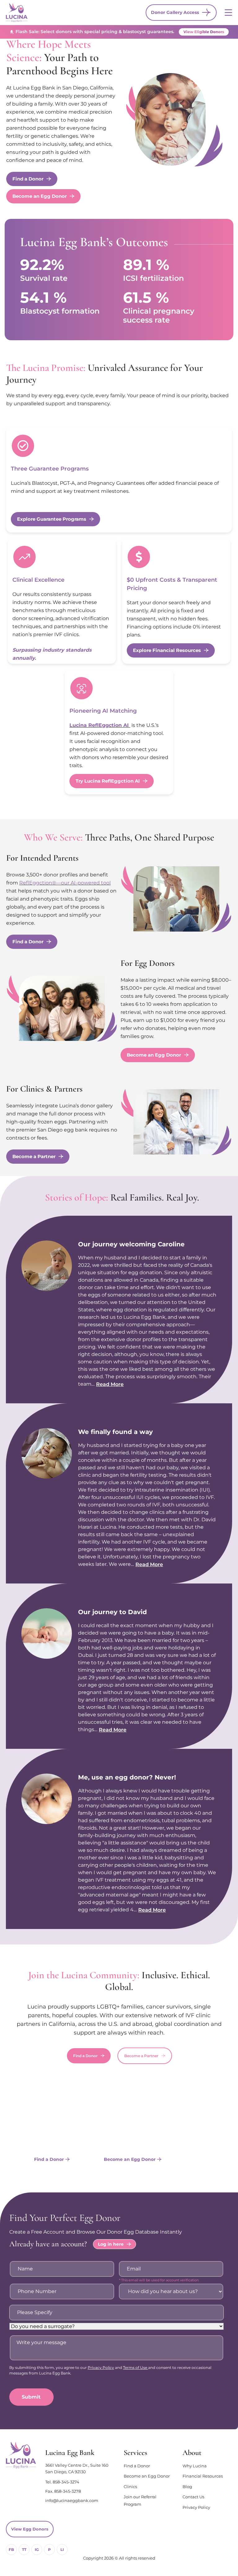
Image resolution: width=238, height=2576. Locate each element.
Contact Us (193, 2497)
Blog (187, 2487)
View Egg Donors (30, 2529)
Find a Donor (137, 2466)
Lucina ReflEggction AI (100, 725)
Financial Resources (203, 2476)
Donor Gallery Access (175, 12)
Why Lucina (195, 2466)
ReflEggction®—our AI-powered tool (65, 883)
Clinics (130, 2487)
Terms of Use (136, 2367)
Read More (110, 1384)
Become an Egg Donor (147, 2476)
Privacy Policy (101, 2367)
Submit (31, 2397)
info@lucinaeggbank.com (72, 2500)
